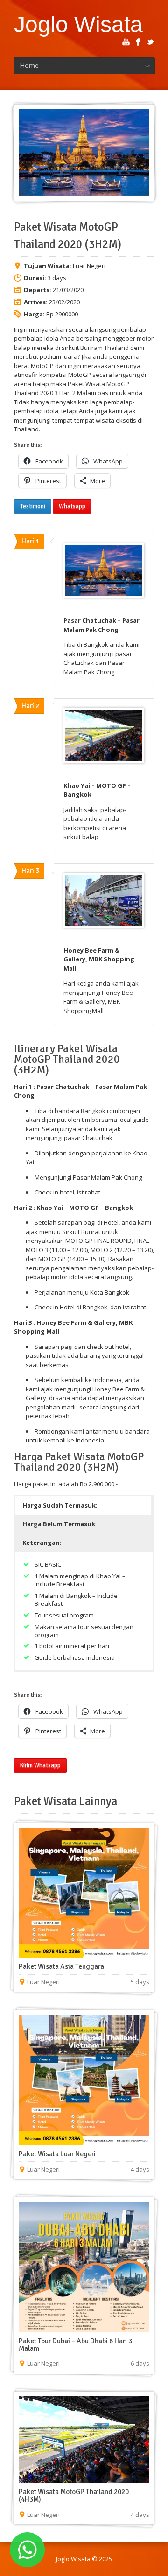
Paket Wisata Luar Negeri (57, 2154)
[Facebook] (138, 42)
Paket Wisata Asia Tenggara (61, 1966)
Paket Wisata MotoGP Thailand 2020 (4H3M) (74, 2495)
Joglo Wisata (78, 24)
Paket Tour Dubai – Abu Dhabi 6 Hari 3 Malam (75, 2345)
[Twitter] (150, 42)
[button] (83, 1505)
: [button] (59, 1524)
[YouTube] (126, 42)
